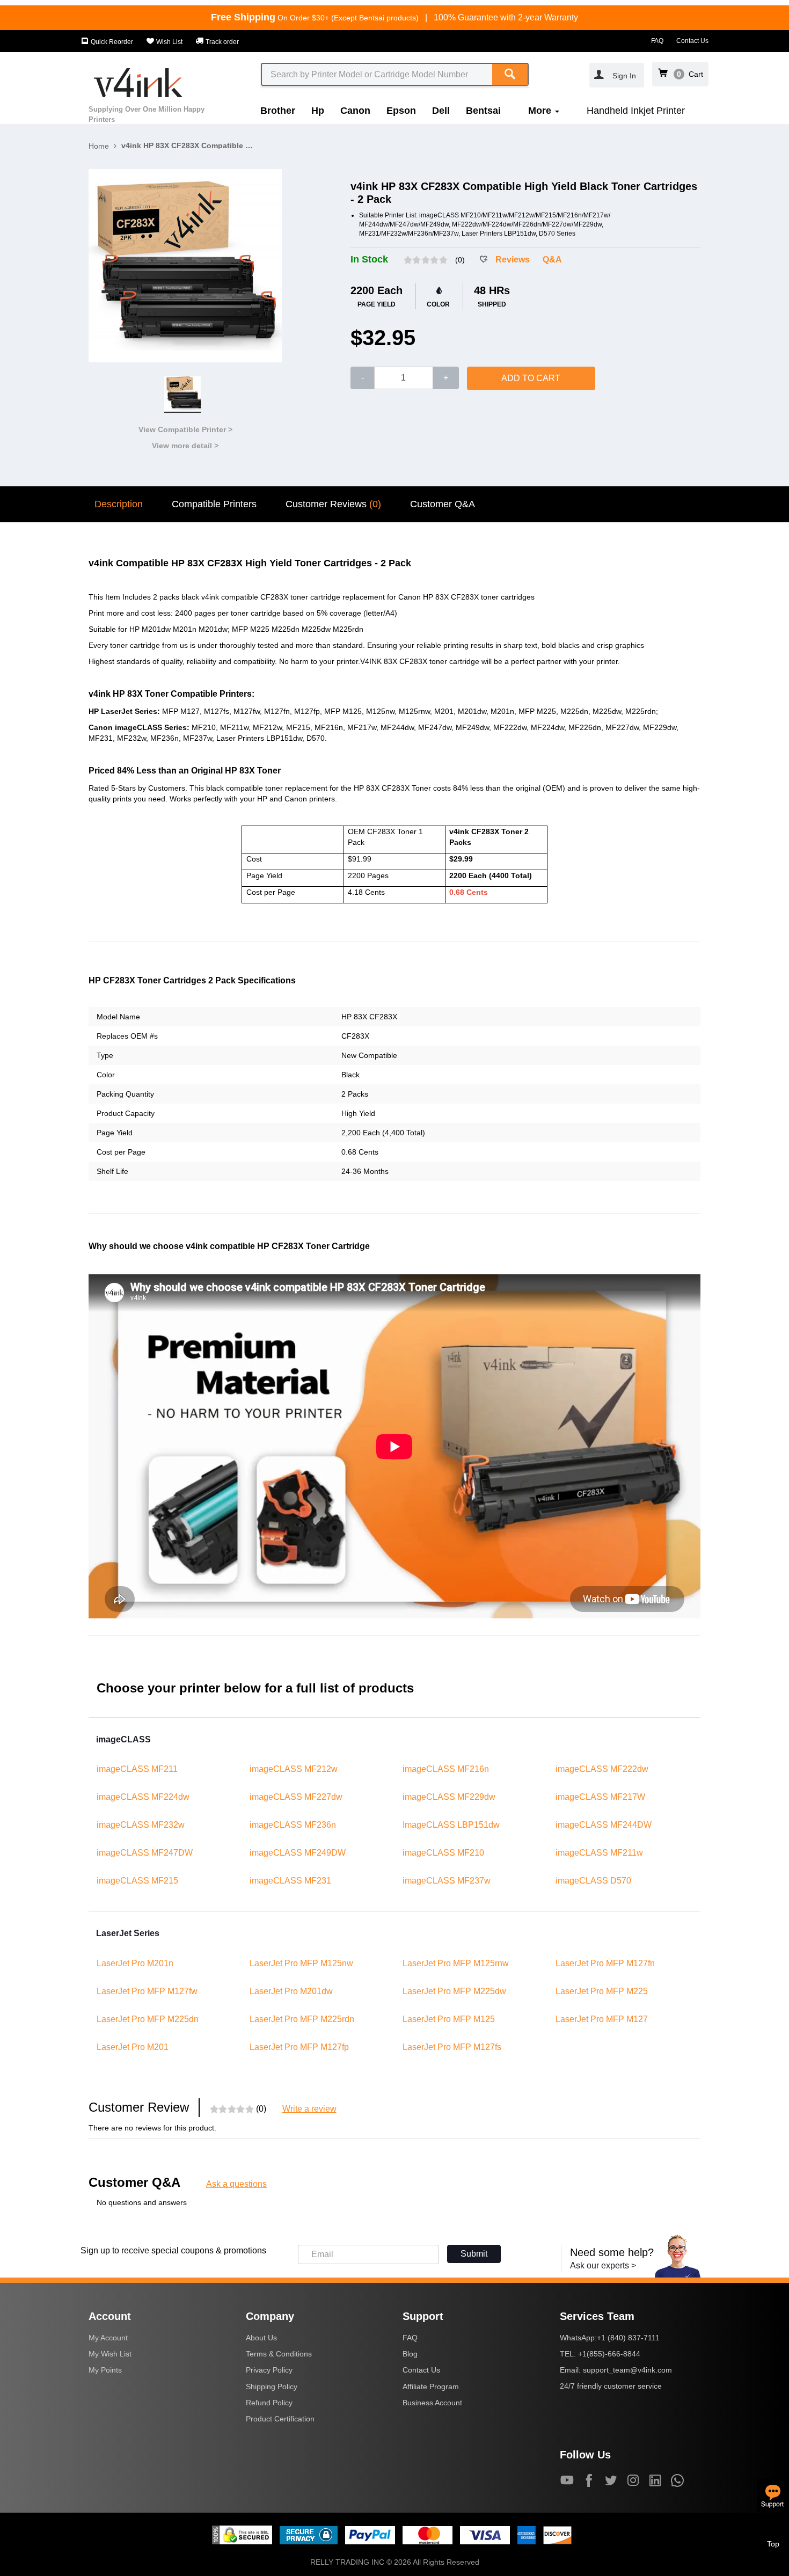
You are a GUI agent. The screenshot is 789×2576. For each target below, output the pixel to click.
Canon (355, 111)
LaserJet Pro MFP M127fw (147, 1991)
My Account (108, 2338)
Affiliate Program (431, 2387)
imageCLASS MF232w (141, 1825)
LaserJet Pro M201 (133, 2047)
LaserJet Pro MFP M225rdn (302, 2019)
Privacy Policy (269, 2370)
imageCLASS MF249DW (298, 1853)
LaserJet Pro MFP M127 (602, 2019)
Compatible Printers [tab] (214, 504)
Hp (318, 111)
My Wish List (110, 2354)
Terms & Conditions (279, 2354)
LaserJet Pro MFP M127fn (605, 1963)
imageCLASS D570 (593, 1881)
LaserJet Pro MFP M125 (449, 2019)
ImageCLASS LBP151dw (451, 1825)
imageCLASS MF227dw (296, 1797)
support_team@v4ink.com (627, 2370)
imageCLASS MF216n (446, 1769)
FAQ (657, 41)
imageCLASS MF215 (137, 1881)
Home (99, 146)
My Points (105, 2370)
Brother (278, 111)
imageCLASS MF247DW (145, 1853)
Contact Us (692, 41)
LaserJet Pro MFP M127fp (299, 2047)
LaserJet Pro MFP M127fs (452, 2047)
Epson (401, 111)
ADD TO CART (531, 378)
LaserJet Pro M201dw (291, 1991)
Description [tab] (119, 504)
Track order (221, 42)
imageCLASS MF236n (293, 1825)
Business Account (432, 2403)
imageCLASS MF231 (290, 1881)
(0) (460, 260)
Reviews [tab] (513, 260)
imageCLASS (123, 1739)
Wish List (169, 42)
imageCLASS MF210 (443, 1853)
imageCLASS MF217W (600, 1797)
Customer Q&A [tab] (443, 504)
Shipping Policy (272, 2387)
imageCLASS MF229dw (449, 1797)
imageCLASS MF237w (447, 1881)
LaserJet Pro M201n (135, 1963)
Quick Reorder (111, 42)
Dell (441, 111)
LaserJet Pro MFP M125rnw (456, 1963)
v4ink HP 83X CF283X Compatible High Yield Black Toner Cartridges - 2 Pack (188, 145)
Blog (410, 2354)
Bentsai (483, 111)
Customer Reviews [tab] (333, 504)
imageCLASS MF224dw (143, 1797)
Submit (474, 2254)
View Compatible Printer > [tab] (185, 429)
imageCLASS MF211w (599, 1853)
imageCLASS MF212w (294, 1769)
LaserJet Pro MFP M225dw (454, 1991)
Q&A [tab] (552, 260)
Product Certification (280, 2419)
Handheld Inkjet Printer (636, 111)
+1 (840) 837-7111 (628, 2338)
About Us (261, 2338)
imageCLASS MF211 (137, 1769)
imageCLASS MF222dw (602, 1769)
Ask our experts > (603, 2265)
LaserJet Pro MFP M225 (602, 1991)
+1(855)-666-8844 (609, 2354)
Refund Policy (269, 2403)
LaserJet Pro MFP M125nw (301, 1963)
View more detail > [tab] (185, 446)
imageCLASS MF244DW (604, 1825)
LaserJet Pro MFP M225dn (148, 2019)
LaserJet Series (128, 1933)
